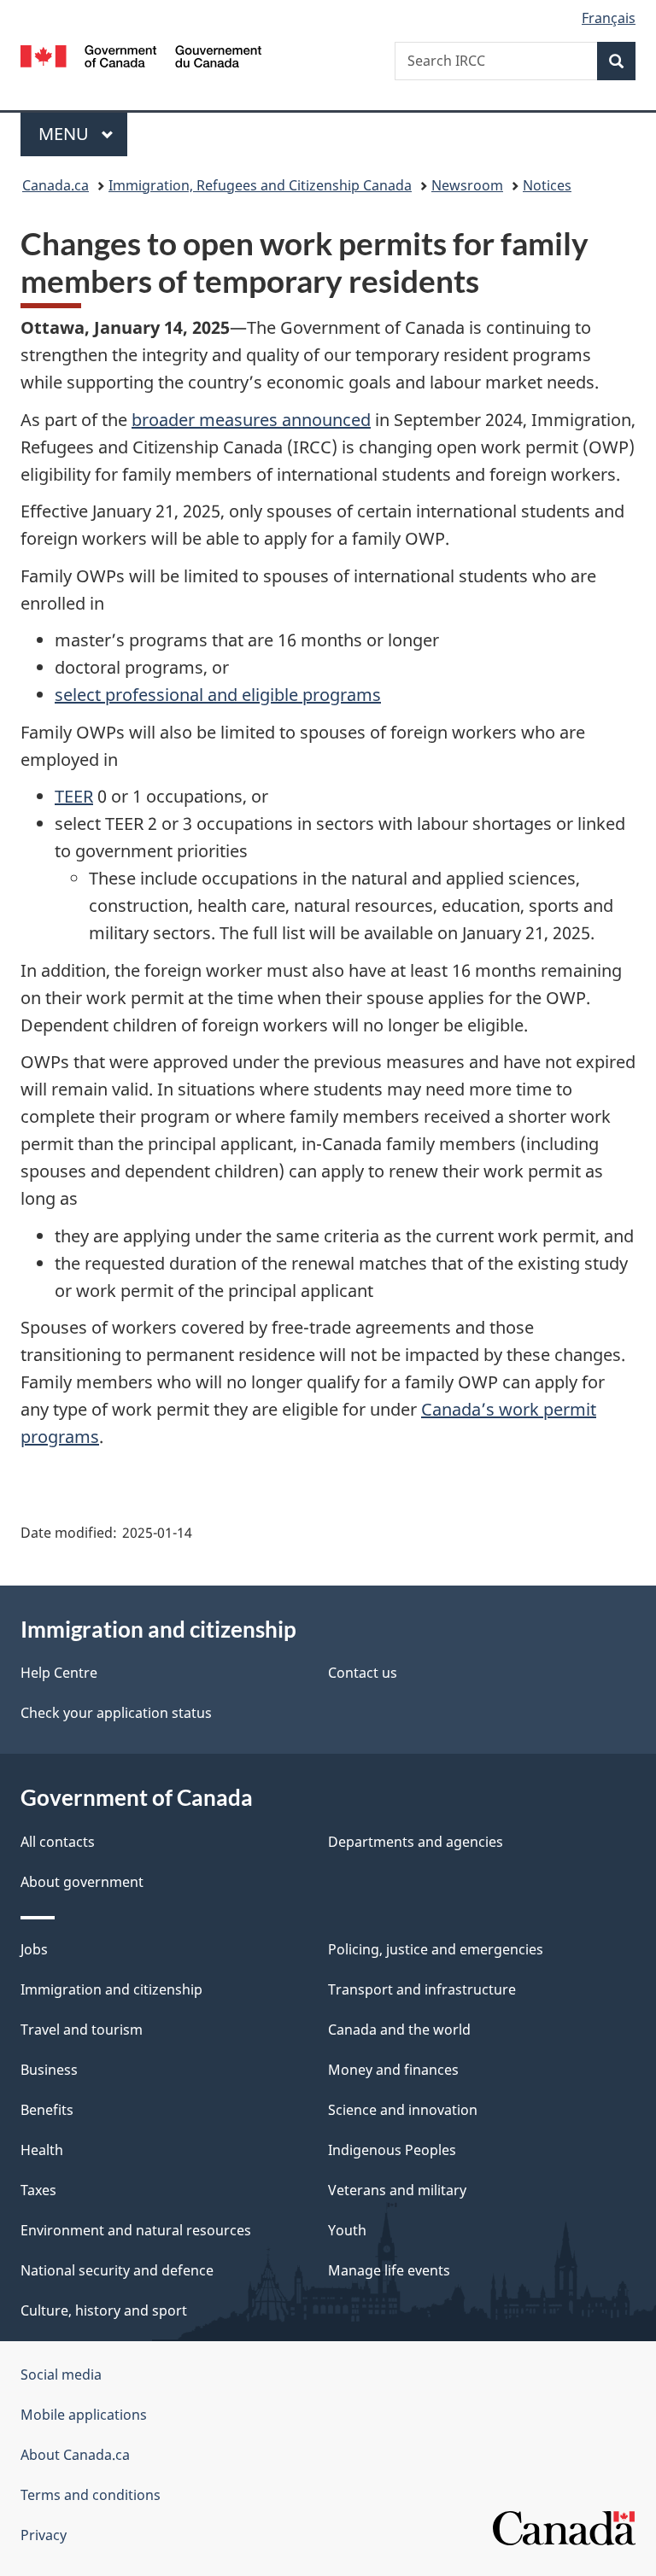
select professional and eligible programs (218, 695)
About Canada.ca (75, 2455)
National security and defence (117, 2270)
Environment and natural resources (136, 2230)
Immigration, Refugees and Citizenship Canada (260, 185)
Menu (66, 134)
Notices (547, 185)
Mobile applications (84, 2415)
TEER (74, 796)
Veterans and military (397, 2190)
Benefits (47, 2110)
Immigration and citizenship (111, 1989)
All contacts (58, 1842)
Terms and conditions (91, 2495)
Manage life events (389, 2270)
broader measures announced (251, 420)
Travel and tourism (82, 2030)
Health (42, 2150)
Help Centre (59, 1673)
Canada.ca (56, 185)
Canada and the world (399, 2030)
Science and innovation (403, 2110)
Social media (61, 2374)
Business (49, 2070)
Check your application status (116, 1713)
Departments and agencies (416, 1842)
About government (82, 1882)
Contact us (363, 1673)
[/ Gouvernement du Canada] (141, 55)
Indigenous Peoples (392, 2150)
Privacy (44, 2535)
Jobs (34, 1949)
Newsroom (467, 185)
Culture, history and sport (104, 2310)
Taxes (38, 2190)
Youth (347, 2230)
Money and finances (393, 2070)
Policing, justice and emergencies (436, 1949)
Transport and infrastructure (422, 1989)
